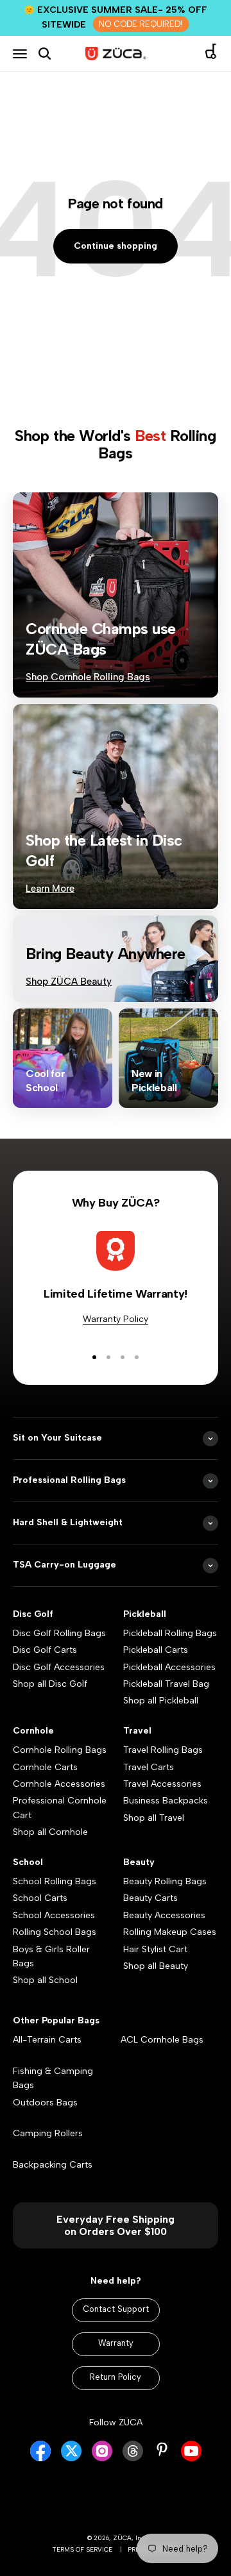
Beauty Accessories (164, 1915)
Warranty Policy (116, 1319)
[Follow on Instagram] (102, 2458)
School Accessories (54, 1915)
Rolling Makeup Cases (170, 1932)
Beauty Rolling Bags (165, 1881)
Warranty (116, 2343)
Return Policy (116, 2377)
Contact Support (116, 2309)
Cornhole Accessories (59, 1784)
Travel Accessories (162, 1784)
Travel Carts (149, 1767)
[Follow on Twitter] (71, 2458)
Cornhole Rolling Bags (60, 1750)
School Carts (40, 1898)
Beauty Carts (150, 1898)
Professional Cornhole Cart (60, 1808)
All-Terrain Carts (47, 2040)
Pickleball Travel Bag (166, 1684)
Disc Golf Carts (45, 1650)
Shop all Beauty (156, 1966)
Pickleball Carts (156, 1650)
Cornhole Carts (45, 1767)
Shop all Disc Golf (50, 1684)
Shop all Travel (154, 1818)
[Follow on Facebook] (40, 2458)
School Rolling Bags (55, 1881)
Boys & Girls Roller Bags (51, 1956)
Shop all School (45, 1980)
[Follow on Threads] (133, 2458)
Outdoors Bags (45, 2103)
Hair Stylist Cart (155, 1949)
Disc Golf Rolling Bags (59, 1633)
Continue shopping (116, 246)
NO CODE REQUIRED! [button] (141, 24)
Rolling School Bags (55, 1932)
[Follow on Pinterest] (162, 2449)
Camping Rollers (48, 2133)
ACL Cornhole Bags (162, 2040)
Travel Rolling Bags (163, 1750)
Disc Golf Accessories (59, 1667)
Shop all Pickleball (161, 1701)
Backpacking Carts (53, 2165)
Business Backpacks (166, 1801)
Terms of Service (82, 2549)
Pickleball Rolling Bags (170, 1633)
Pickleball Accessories (169, 1667)
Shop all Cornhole (50, 1832)
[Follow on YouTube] (191, 2458)
